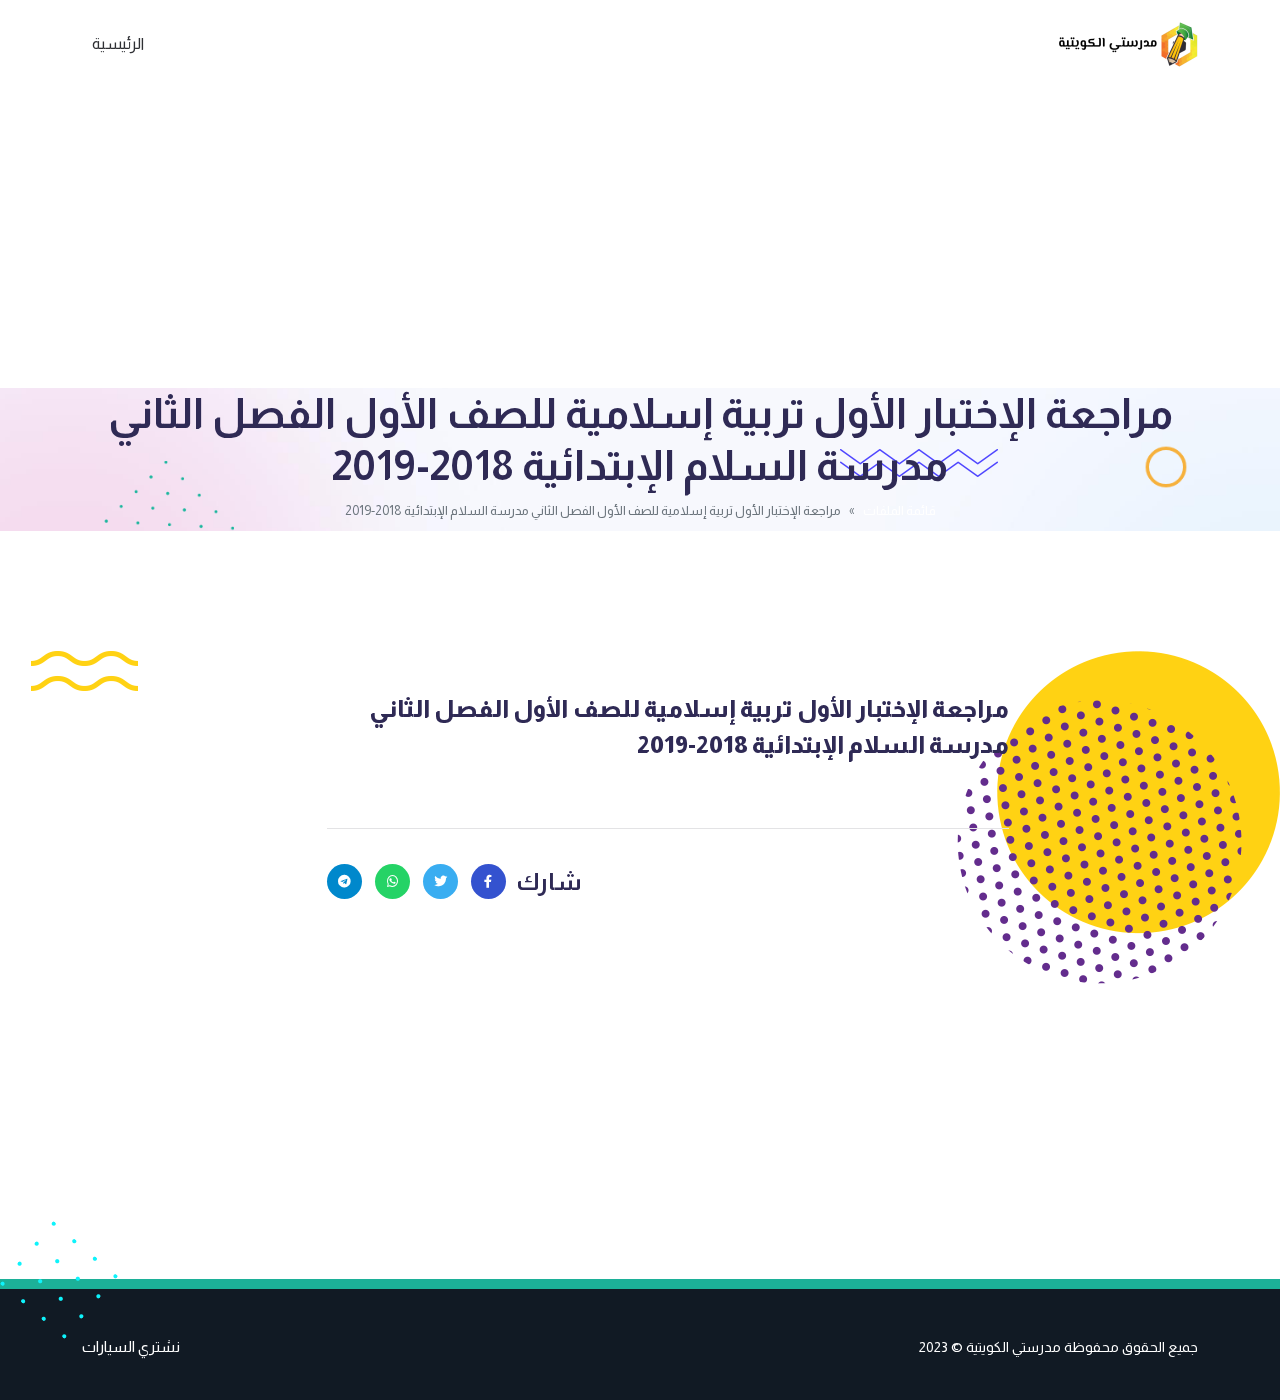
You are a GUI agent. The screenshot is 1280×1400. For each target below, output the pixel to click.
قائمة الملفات (899, 510)
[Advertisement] (640, 238)
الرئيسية (118, 43)
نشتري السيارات (131, 1346)
